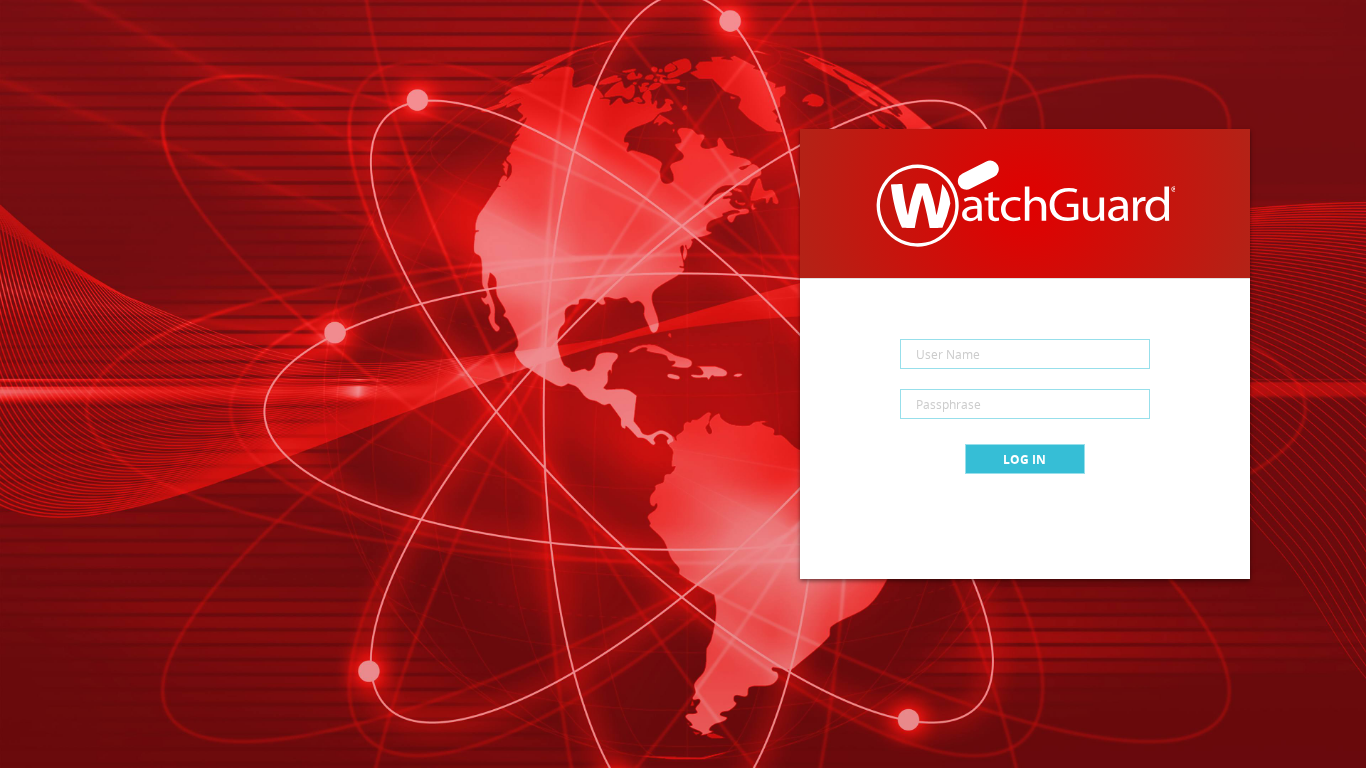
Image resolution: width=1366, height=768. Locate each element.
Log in (1024, 459)
